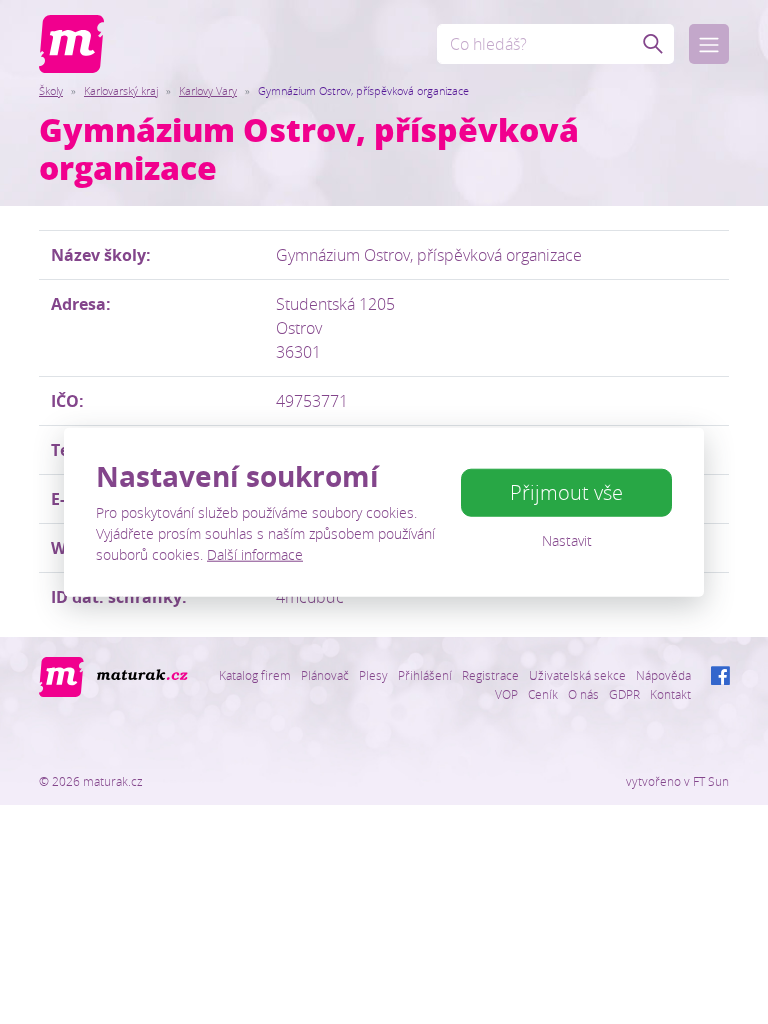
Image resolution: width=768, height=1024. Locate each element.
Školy (51, 90)
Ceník (543, 694)
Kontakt (670, 694)
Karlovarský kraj (121, 90)
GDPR (624, 694)
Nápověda (663, 675)
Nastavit (567, 540)
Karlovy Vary (208, 90)
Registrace (490, 675)
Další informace (255, 553)
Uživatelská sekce (577, 675)
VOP (506, 694)
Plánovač (325, 675)
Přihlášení (425, 675)
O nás (583, 694)
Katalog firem (255, 675)
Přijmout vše (566, 492)
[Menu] (709, 44)
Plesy (373, 675)
